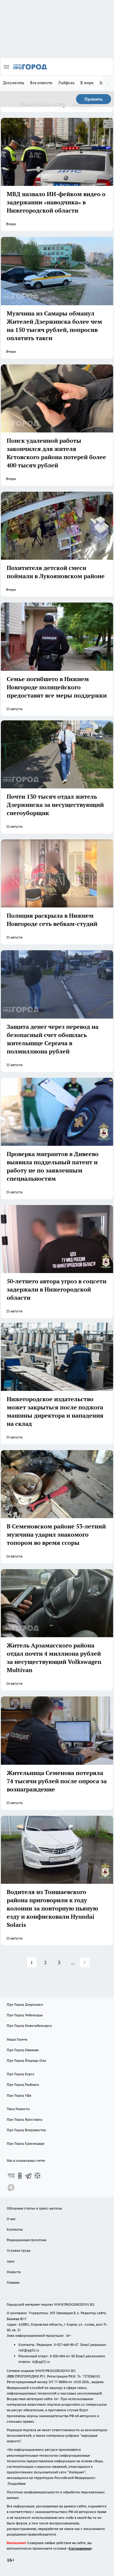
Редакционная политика (26, 2240)
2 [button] (45, 1962)
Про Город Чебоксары (25, 2015)
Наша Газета (17, 2039)
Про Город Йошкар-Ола (26, 2060)
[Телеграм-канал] (29, 2176)
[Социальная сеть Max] (11, 2188)
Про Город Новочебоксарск (29, 2026)
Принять (94, 99)
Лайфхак (66, 83)
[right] (108, 83)
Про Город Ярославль (25, 2119)
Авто (11, 2261)
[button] (85, 1962)
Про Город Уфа (19, 2095)
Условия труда (19, 2250)
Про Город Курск (20, 2074)
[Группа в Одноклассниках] (20, 2176)
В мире (87, 83)
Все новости (41, 83)
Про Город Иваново (23, 2050)
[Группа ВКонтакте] (11, 2176)
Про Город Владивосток (26, 2130)
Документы (14, 83)
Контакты (15, 2229)
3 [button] (59, 1962)
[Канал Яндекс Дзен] (37, 2176)
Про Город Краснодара (26, 2143)
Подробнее (17, 2483)
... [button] (73, 1962)
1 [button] (32, 1962)
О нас (11, 2219)
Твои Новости (18, 2109)
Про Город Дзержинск (25, 2004)
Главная (13, 2282)
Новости (14, 2272)
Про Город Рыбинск (23, 2084)
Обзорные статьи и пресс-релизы (34, 2208)
